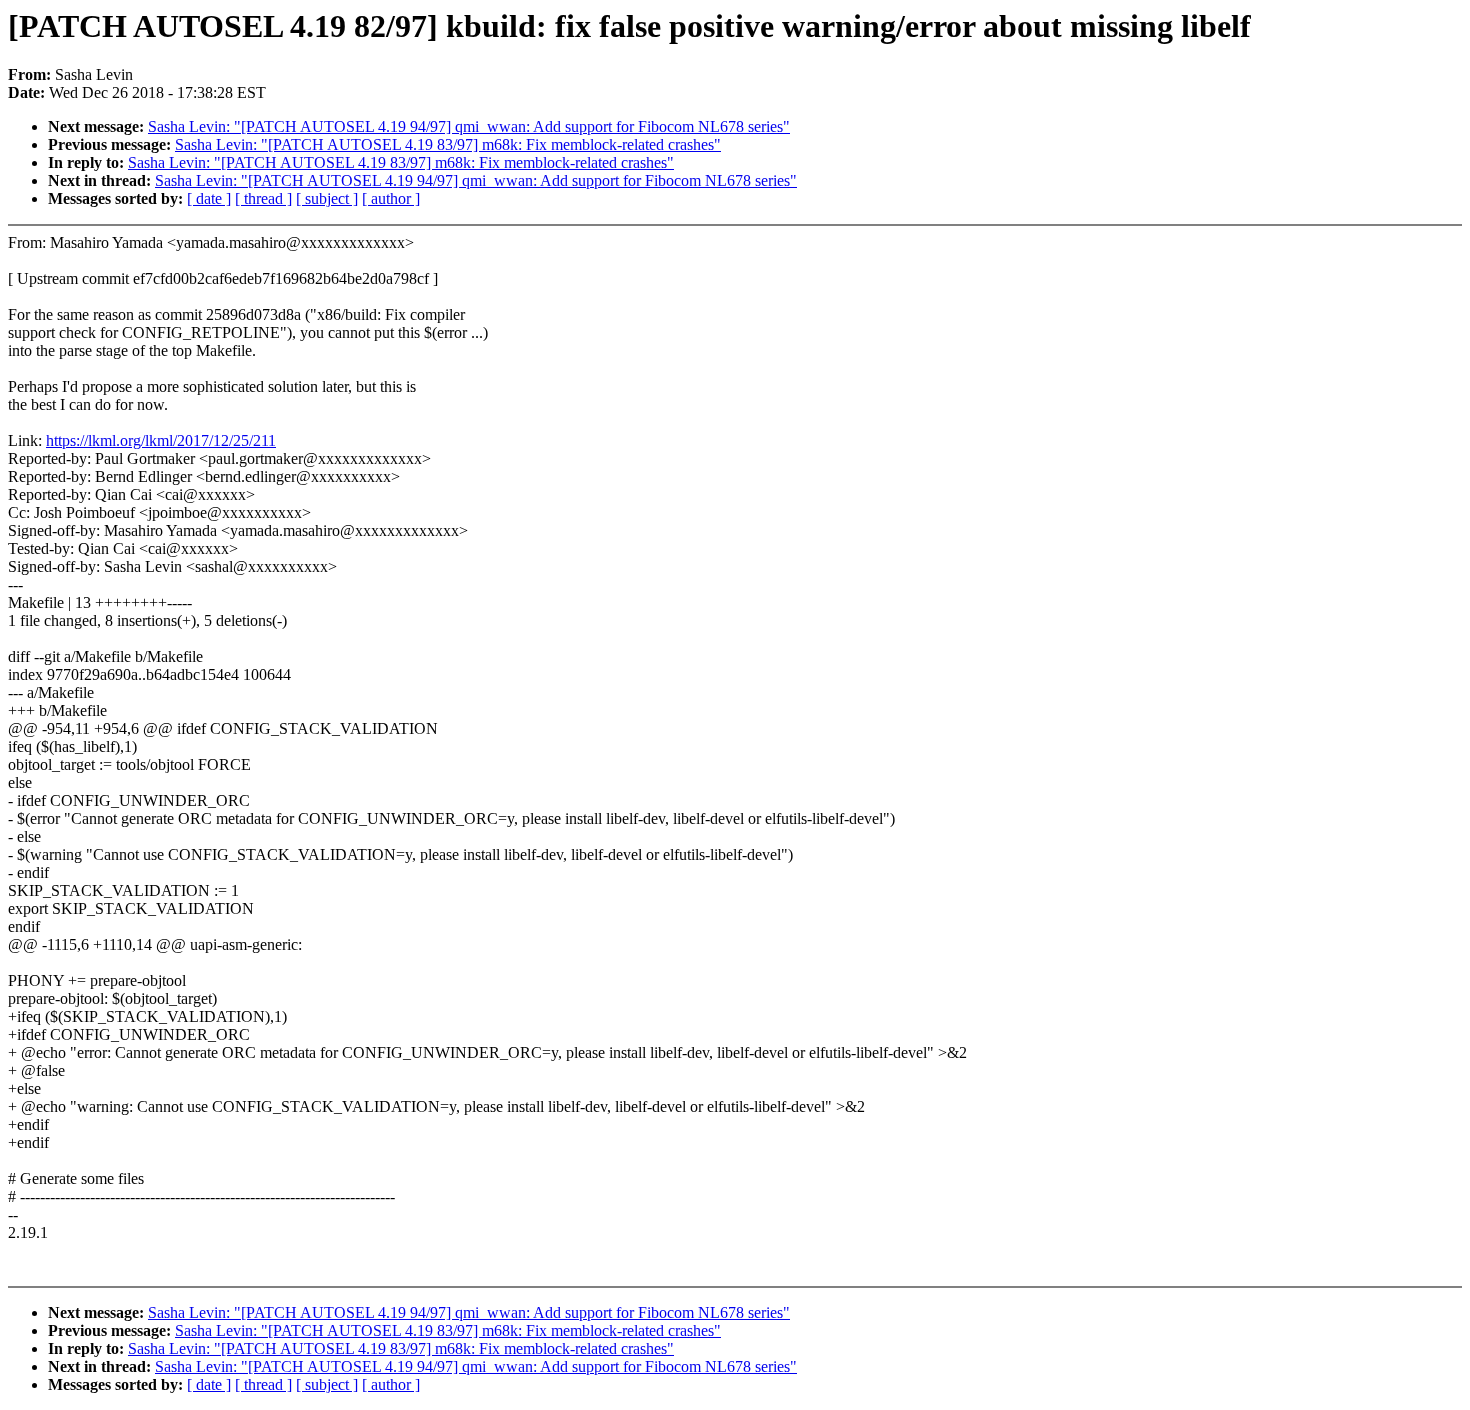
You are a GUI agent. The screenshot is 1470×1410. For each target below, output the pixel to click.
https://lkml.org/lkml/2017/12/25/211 (161, 440)
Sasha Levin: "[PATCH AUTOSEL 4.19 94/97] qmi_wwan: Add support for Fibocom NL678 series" (469, 126)
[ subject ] (327, 198)
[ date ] (209, 198)
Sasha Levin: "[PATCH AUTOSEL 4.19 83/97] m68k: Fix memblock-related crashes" (448, 144)
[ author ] (391, 198)
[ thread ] (263, 198)
